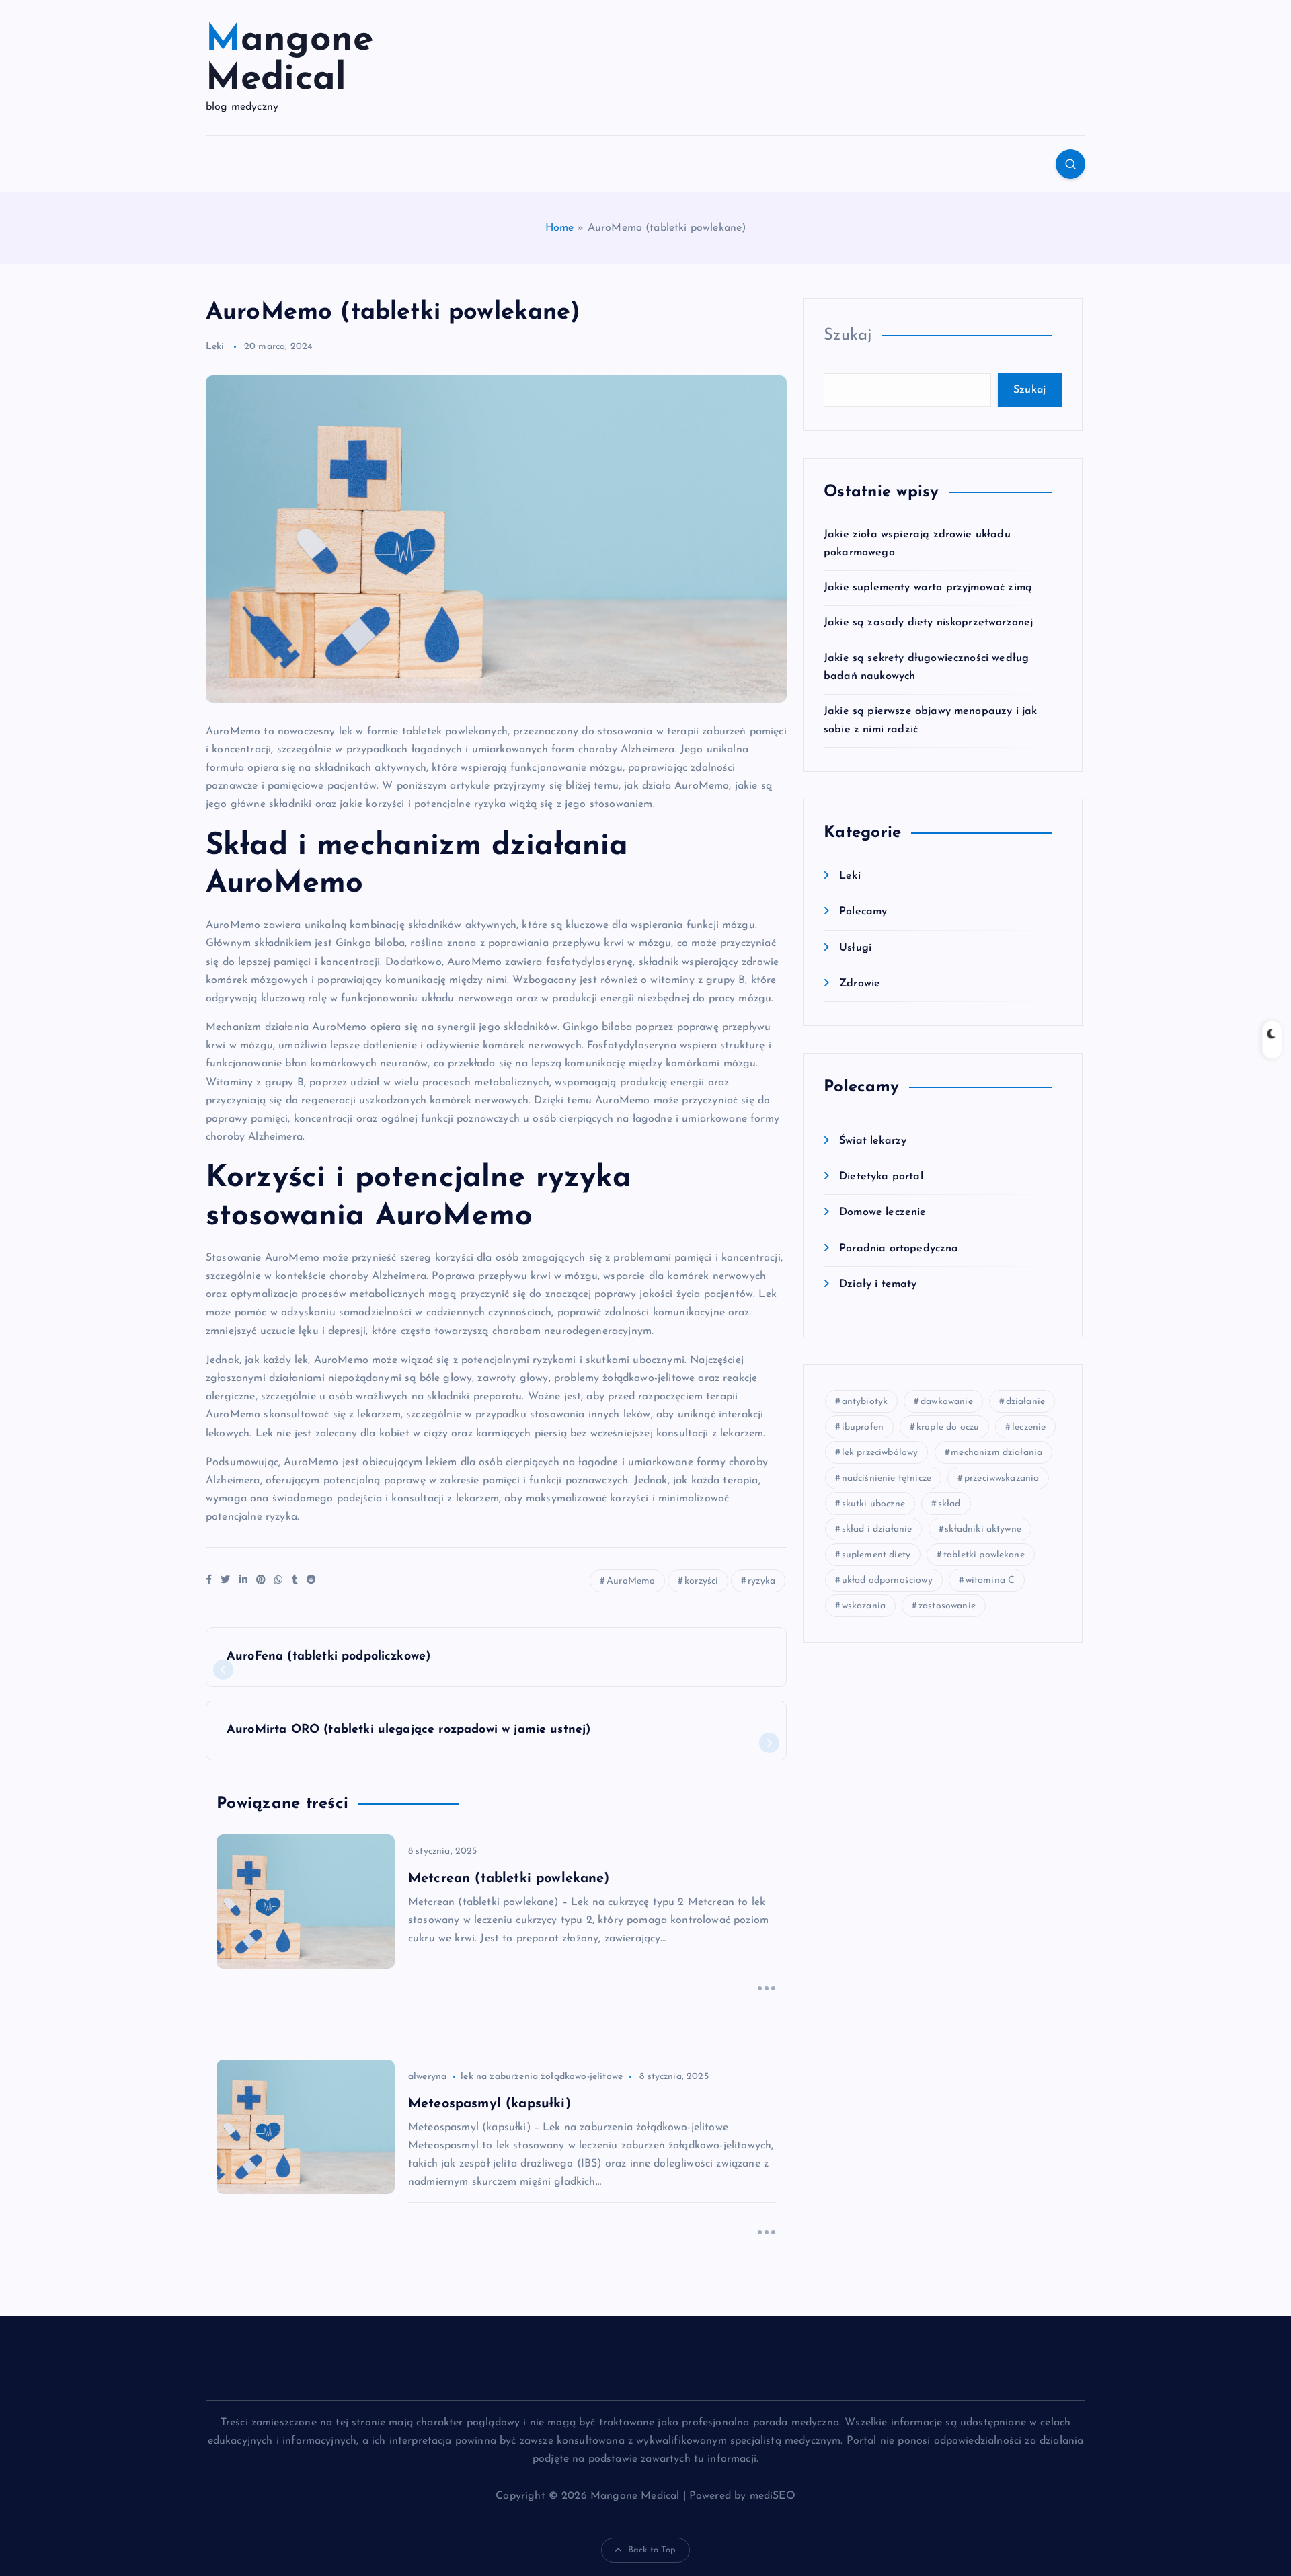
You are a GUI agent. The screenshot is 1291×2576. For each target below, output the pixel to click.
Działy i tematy (878, 1284)
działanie (1025, 1402)
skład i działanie (877, 1529)
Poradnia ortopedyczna (899, 1249)
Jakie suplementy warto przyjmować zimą (928, 588)
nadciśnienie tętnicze (887, 1478)
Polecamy (863, 912)
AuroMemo (631, 1581)
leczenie (1029, 1427)
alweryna (427, 2077)
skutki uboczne (873, 1504)
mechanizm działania (996, 1453)
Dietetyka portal (881, 1177)
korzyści (701, 1581)
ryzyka (761, 1581)
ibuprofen (863, 1427)
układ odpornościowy (887, 1580)
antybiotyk (865, 1402)
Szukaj (848, 336)
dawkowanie (947, 1402)
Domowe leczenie (883, 1213)
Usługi (855, 948)
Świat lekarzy (873, 1142)
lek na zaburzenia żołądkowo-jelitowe (542, 2077)
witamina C (990, 1580)
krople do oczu (948, 1427)
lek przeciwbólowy (880, 1453)
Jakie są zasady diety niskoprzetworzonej (928, 623)
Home (560, 228)
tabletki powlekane (984, 1555)
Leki (215, 347)
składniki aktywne (983, 1529)
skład (949, 1504)
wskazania (864, 1606)
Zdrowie (860, 984)
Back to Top (652, 2550)
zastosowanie (947, 1606)
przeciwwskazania (1002, 1478)
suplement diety (876, 1555)
